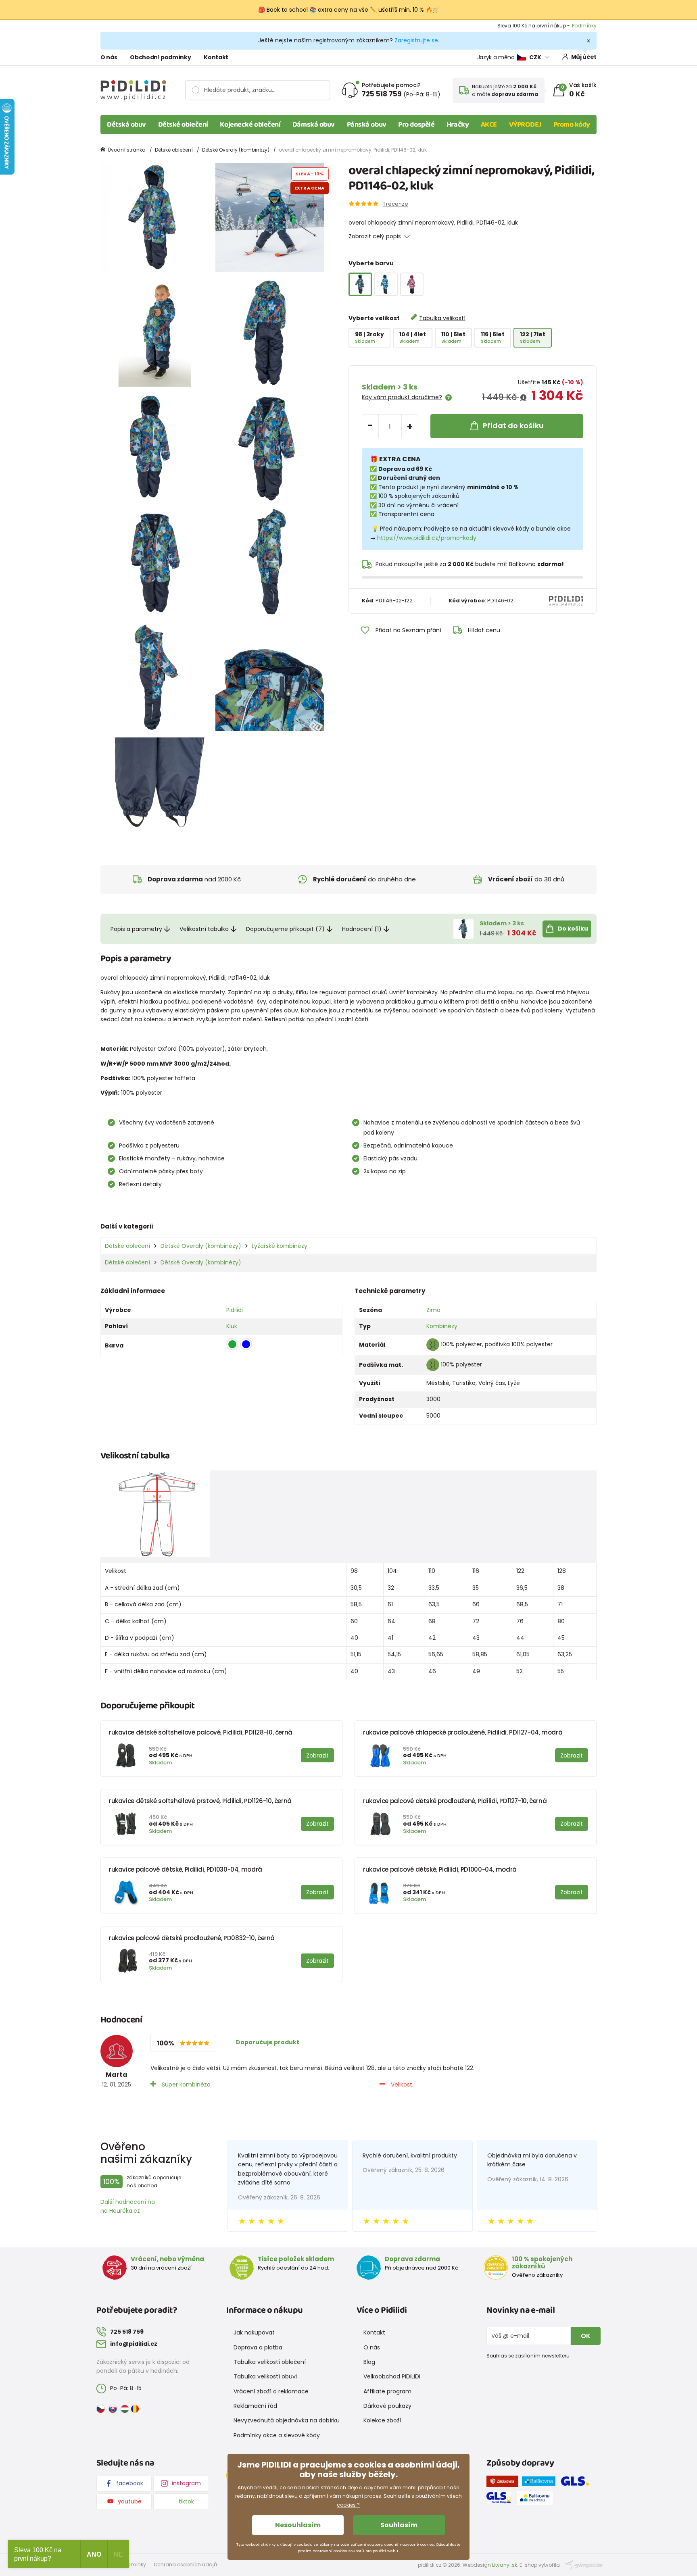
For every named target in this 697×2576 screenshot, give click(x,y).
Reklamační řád (255, 2406)
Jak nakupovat (254, 2332)
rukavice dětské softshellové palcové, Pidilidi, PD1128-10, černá (201, 1732)
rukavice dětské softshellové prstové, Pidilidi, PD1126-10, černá (200, 1801)
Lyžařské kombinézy (280, 1246)
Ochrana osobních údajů (185, 2565)
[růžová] (412, 284)
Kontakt (216, 57)
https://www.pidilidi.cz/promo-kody (427, 538)
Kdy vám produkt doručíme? (402, 397)
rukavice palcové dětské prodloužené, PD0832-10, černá (192, 1938)
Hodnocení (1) (362, 929)
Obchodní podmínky (160, 57)
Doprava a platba (258, 2347)
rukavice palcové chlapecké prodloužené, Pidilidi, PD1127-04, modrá (463, 1732)
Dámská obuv (314, 125)
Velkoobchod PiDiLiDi (392, 2376)
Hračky (458, 125)
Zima (433, 1310)
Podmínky (584, 26)
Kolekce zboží (382, 2420)
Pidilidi (235, 1310)
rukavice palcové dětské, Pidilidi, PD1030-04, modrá (186, 1869)
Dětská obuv (126, 125)
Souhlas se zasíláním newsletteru (528, 2356)
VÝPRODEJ (525, 125)
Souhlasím (399, 2525)
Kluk (232, 1326)
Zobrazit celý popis (375, 236)
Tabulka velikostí (442, 318)
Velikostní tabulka (204, 929)
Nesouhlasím (298, 2525)
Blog (369, 2362)
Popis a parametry (136, 929)
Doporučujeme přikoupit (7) (285, 929)
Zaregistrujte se (416, 40)
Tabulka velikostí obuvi (265, 2376)
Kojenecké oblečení (250, 125)
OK (586, 2336)
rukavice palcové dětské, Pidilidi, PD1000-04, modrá (440, 1869)
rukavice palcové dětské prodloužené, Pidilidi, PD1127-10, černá (455, 1801)
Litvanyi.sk (505, 2565)
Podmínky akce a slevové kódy (277, 2435)
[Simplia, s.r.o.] (584, 2565)
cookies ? (348, 2505)
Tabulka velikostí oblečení (270, 2362)
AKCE (489, 125)
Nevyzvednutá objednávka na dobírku (287, 2420)
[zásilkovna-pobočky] (504, 2483)
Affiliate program (387, 2391)
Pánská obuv (367, 125)
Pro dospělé (416, 125)
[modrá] (386, 284)
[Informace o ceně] (523, 398)
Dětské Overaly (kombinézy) (236, 150)
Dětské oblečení (183, 125)
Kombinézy (442, 1326)
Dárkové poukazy (387, 2406)
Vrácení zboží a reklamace (271, 2391)
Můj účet (584, 57)
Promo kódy (572, 125)
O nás (109, 57)
